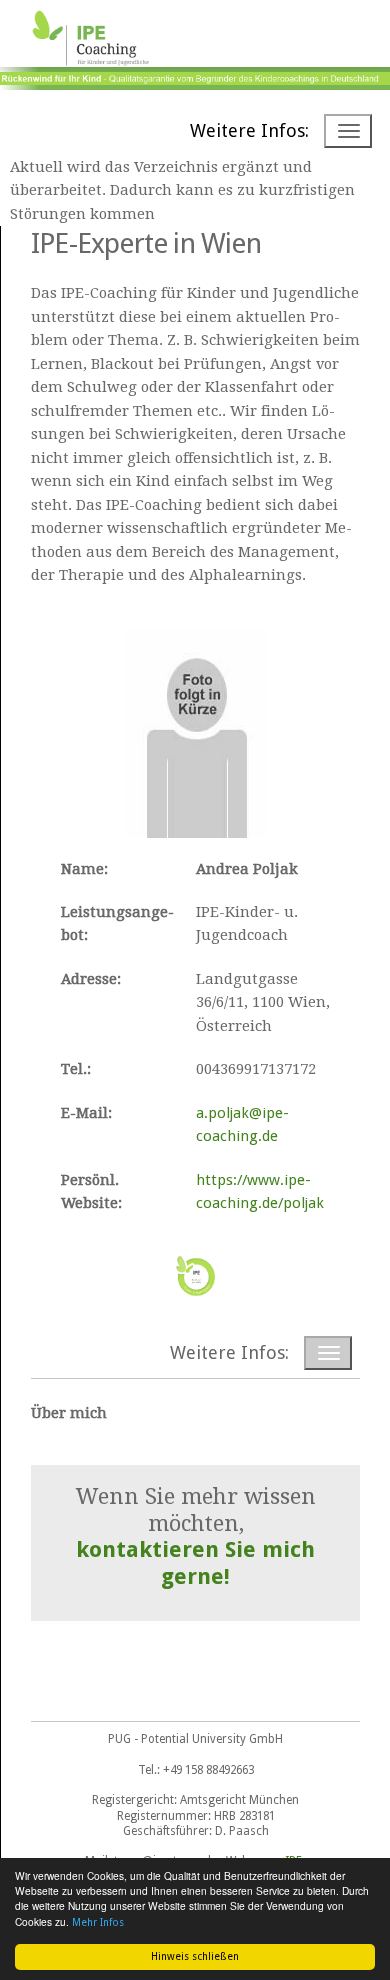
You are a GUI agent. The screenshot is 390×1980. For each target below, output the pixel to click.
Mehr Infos (98, 1922)
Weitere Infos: (249, 130)
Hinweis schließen (195, 1956)
